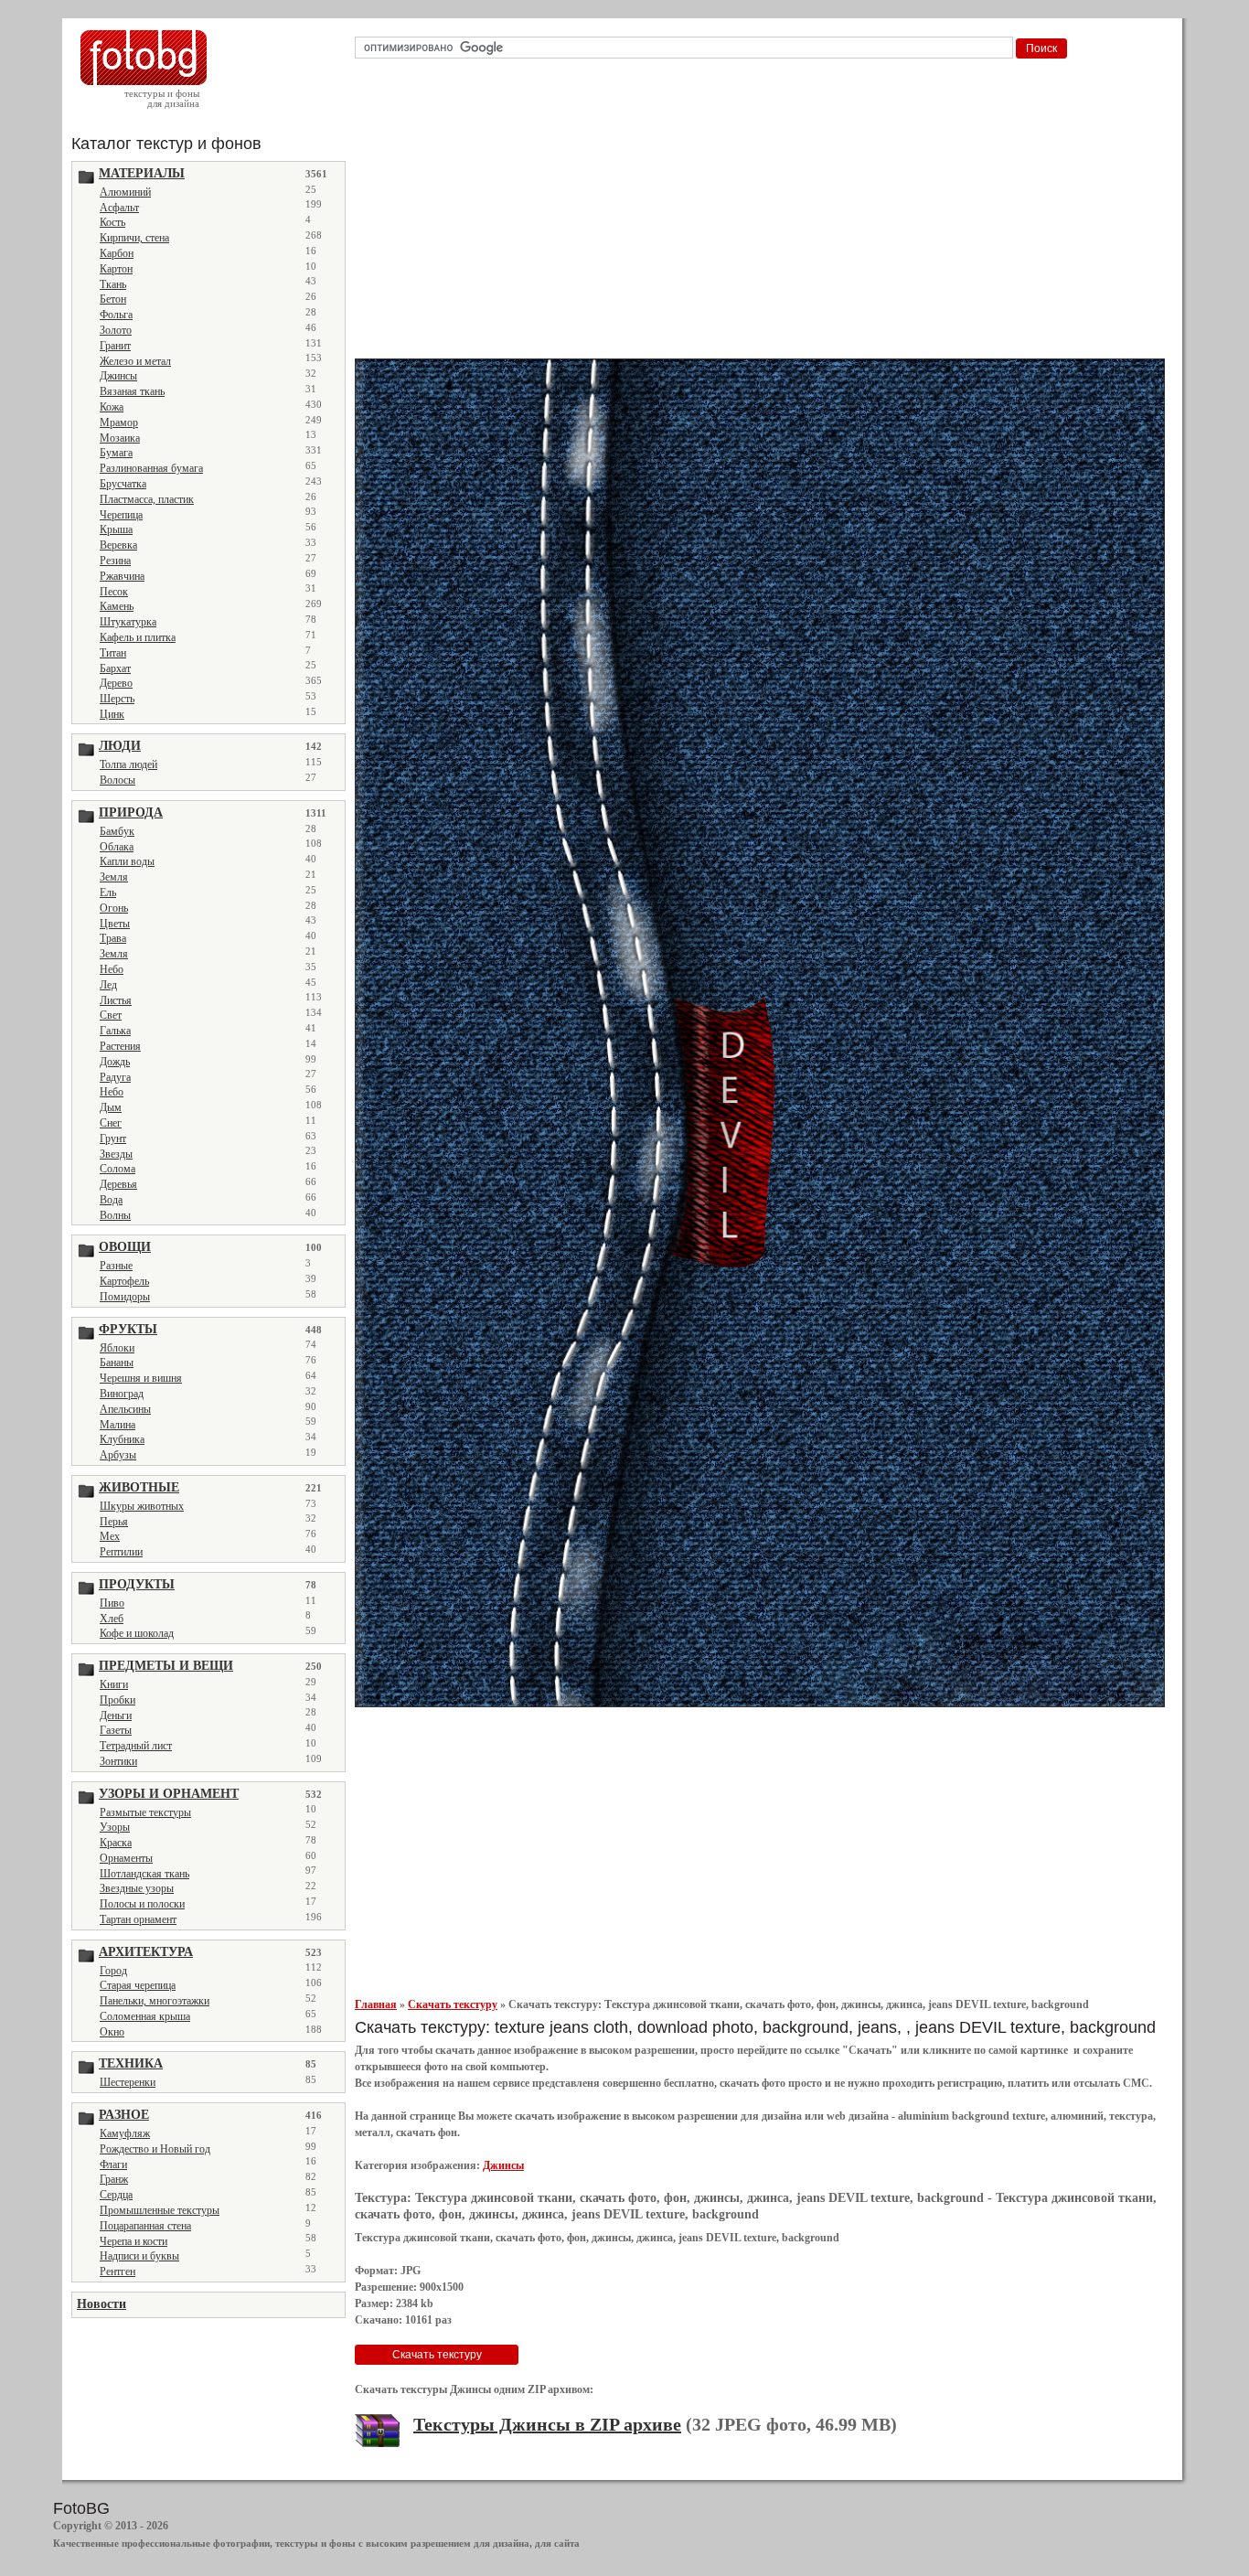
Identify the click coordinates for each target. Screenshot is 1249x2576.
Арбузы (118, 1455)
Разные (116, 1266)
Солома (117, 1169)
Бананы (117, 1363)
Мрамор (119, 422)
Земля (114, 877)
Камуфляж (125, 2133)
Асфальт (119, 208)
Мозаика (120, 438)
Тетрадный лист (136, 1746)
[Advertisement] (763, 214)
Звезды (116, 1154)
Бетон (113, 299)
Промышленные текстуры (160, 2210)
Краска (116, 1843)
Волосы (117, 780)
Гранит (115, 346)
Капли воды (127, 861)
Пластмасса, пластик (147, 499)
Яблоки (117, 1348)
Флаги (113, 2164)
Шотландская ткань (144, 1874)
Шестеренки (128, 2082)
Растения (120, 1046)
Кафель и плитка (138, 637)
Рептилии (121, 1552)
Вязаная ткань (132, 391)
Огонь (114, 908)
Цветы (115, 924)
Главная (376, 2004)
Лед (108, 985)
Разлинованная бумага (151, 468)
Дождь (115, 1062)
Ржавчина (122, 576)
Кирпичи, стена (134, 238)
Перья (114, 1522)
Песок (114, 592)
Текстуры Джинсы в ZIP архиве (547, 2424)
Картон (116, 269)
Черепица (121, 515)
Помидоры (125, 1297)
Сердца (116, 2195)
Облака (117, 847)
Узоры (115, 1827)
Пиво (112, 1603)
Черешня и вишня (141, 1378)
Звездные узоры (137, 1888)
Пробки (117, 1700)
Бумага (116, 453)
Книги (114, 1684)
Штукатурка (128, 622)
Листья (116, 1000)
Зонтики (118, 1761)
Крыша (116, 529)
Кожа (112, 407)
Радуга (115, 1077)
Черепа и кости (133, 2241)
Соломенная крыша (145, 2016)
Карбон (117, 253)
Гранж (114, 2179)
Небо (112, 969)
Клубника (122, 1439)
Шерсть (117, 699)
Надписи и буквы (139, 2256)
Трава (113, 938)
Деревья (118, 1184)
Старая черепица (138, 1985)
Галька (115, 1031)
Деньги (116, 1716)
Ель (108, 893)
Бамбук (117, 831)
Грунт (113, 1138)
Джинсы (118, 376)
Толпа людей (128, 764)
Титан (113, 653)
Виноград (122, 1394)
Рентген (117, 2271)
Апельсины (125, 1409)
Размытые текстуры (145, 1812)
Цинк (112, 714)
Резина (115, 561)
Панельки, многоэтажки (155, 2001)
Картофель (124, 1281)
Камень (117, 606)
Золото (116, 330)
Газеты (116, 1730)
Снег (111, 1123)
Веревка (118, 545)
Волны (115, 1215)
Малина (117, 1425)
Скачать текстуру (453, 2004)
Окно (112, 2032)
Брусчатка (123, 484)
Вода (111, 1200)
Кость (112, 222)
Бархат (115, 668)
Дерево (116, 683)
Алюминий (125, 192)
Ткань (113, 284)
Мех (110, 1536)
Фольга (116, 315)
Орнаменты (126, 1858)
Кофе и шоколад (137, 1633)
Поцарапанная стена (145, 2226)
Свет (111, 1015)
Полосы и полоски (142, 1904)
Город (113, 1971)
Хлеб (112, 1619)
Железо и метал (135, 361)
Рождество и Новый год (155, 2149)
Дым (111, 1107)
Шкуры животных (142, 1506)
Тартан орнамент (138, 1919)
